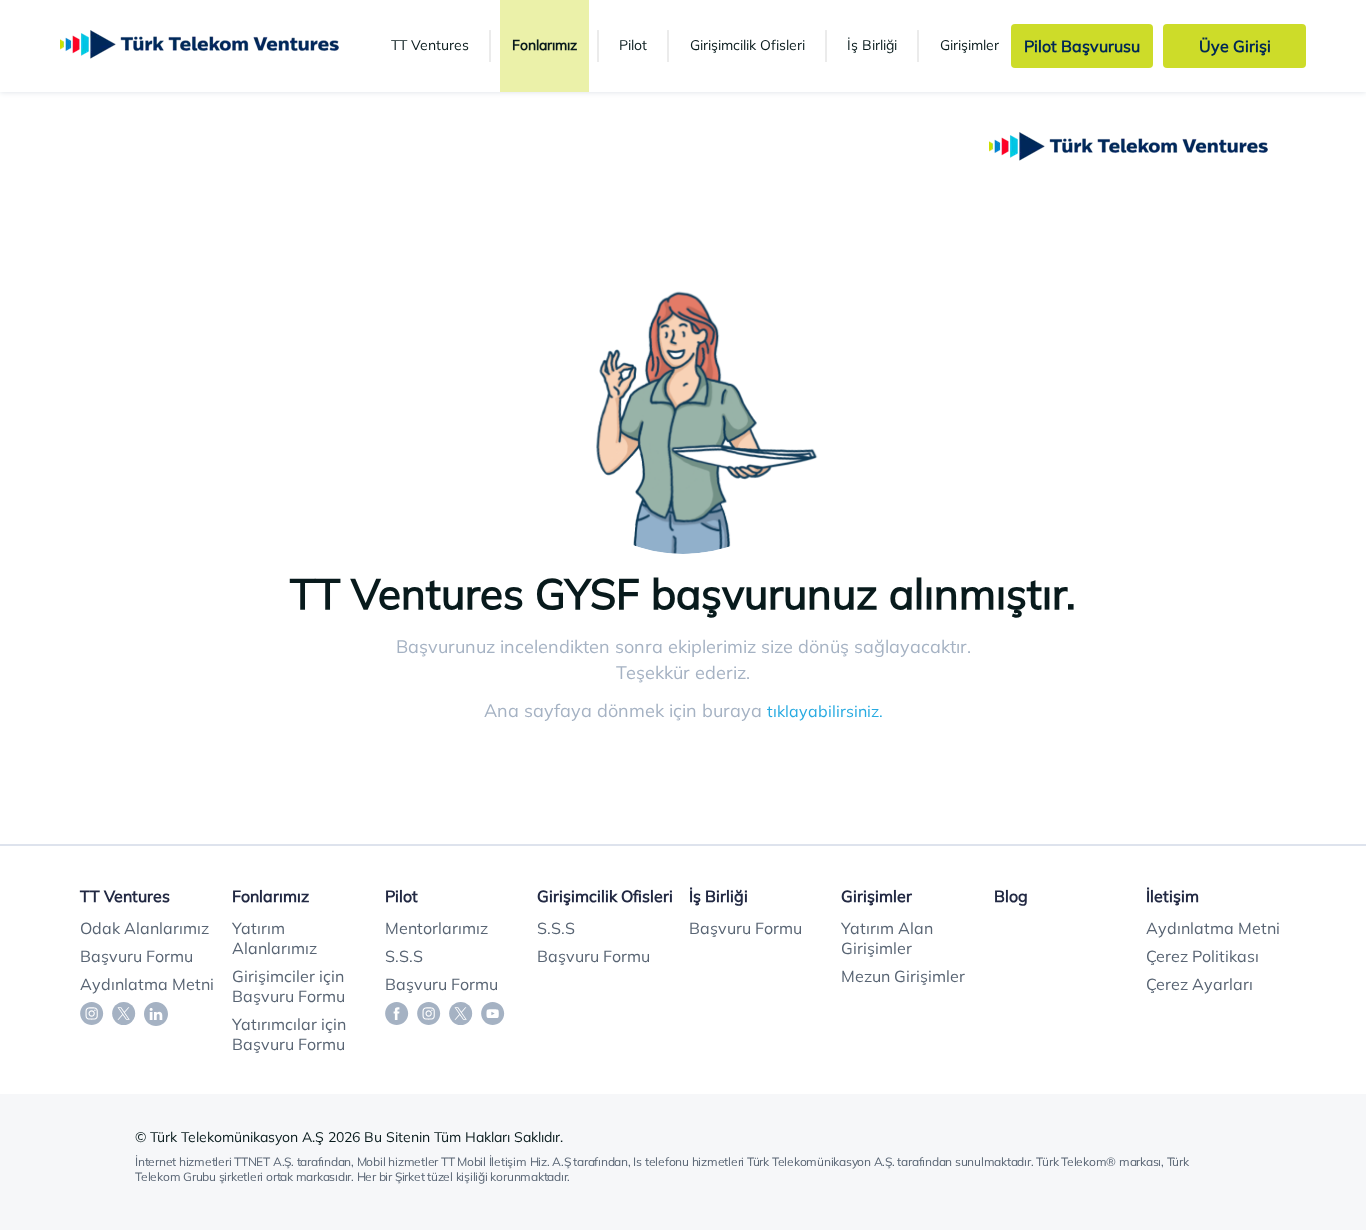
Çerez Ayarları (1199, 984)
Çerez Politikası (1202, 956)
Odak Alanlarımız (144, 928)
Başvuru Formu (136, 956)
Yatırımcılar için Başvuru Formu (289, 1034)
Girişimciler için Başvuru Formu (288, 986)
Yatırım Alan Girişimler (887, 938)
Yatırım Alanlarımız (274, 938)
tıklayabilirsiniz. (825, 711)
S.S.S (404, 956)
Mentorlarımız (436, 928)
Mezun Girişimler (903, 976)
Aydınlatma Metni (147, 984)
